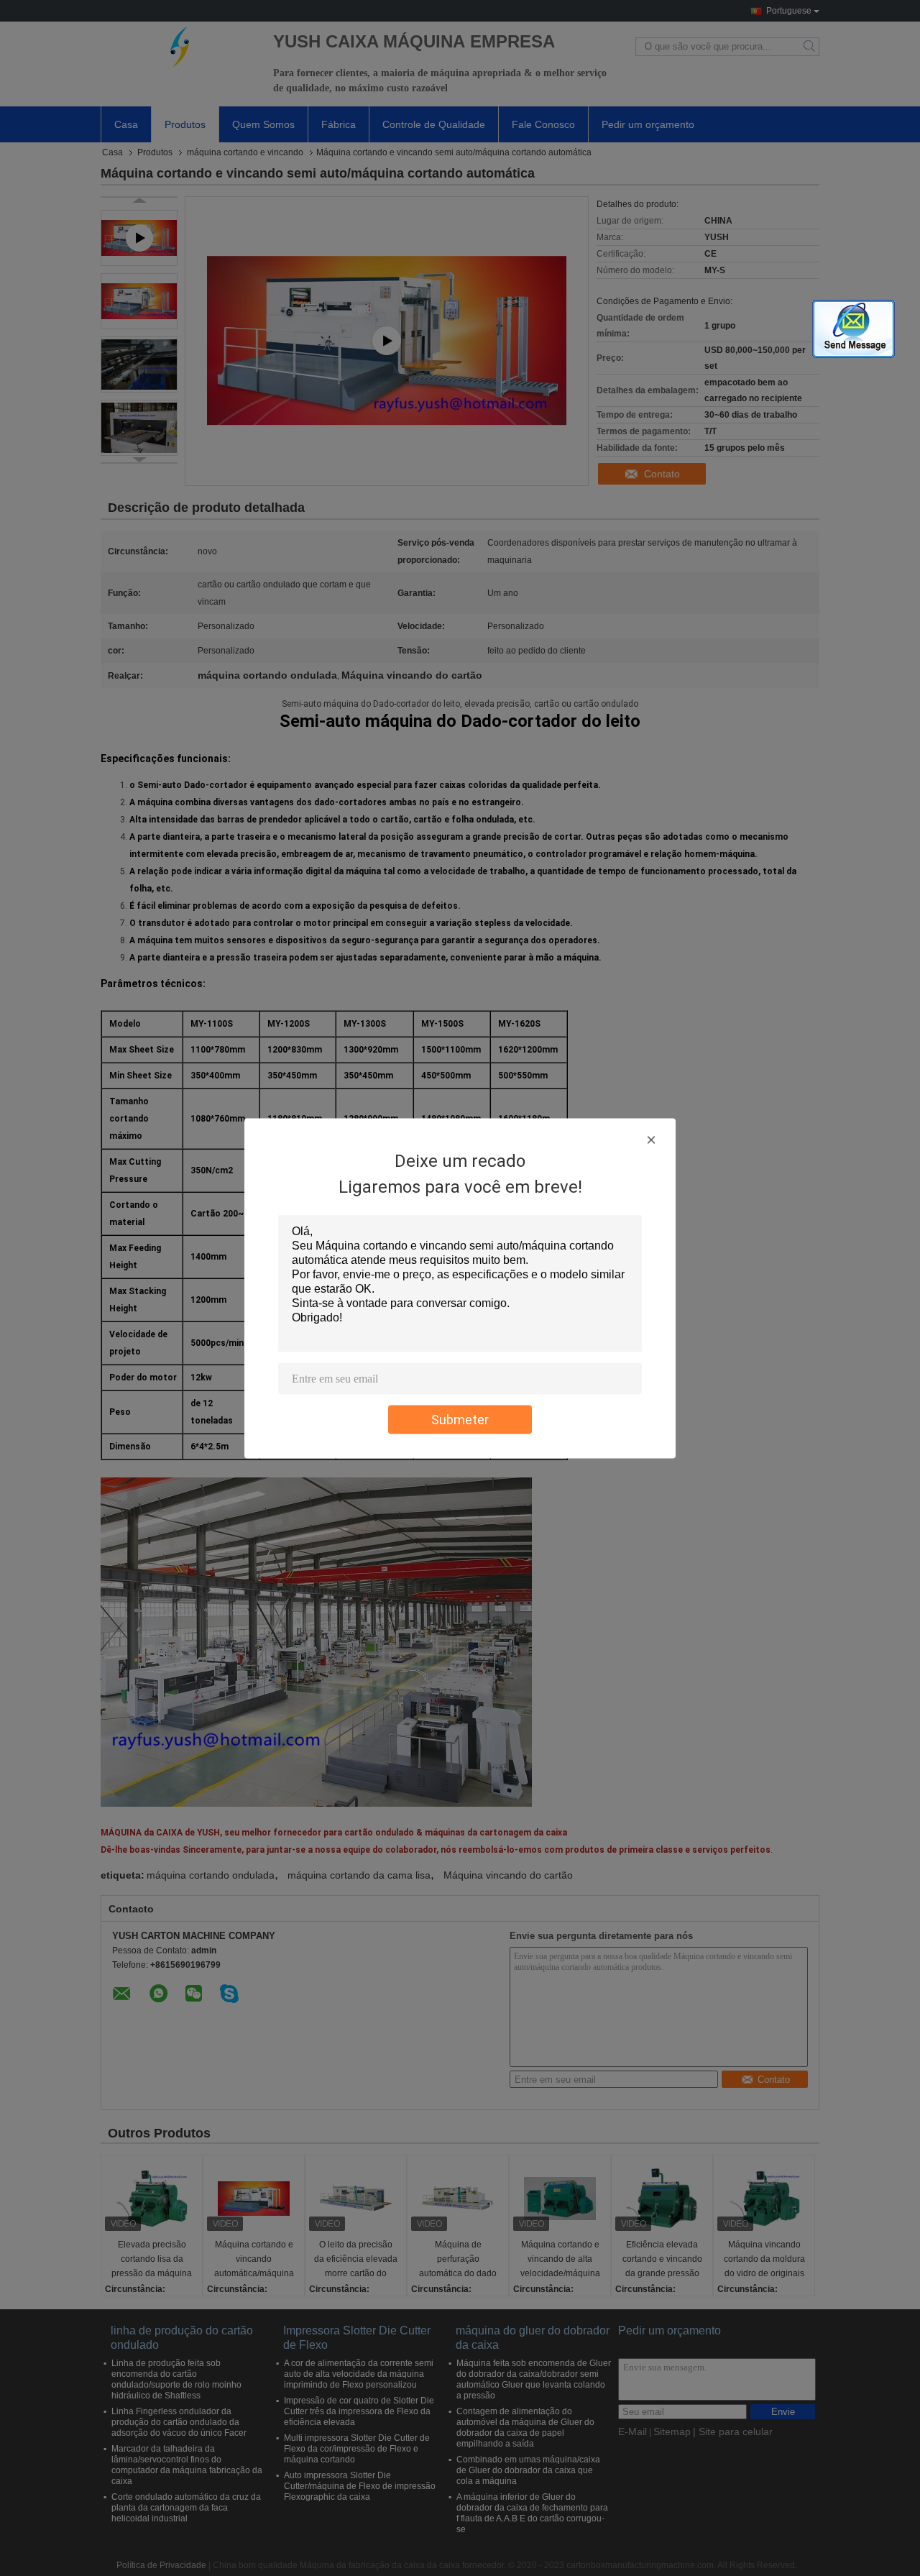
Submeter (460, 1419)
